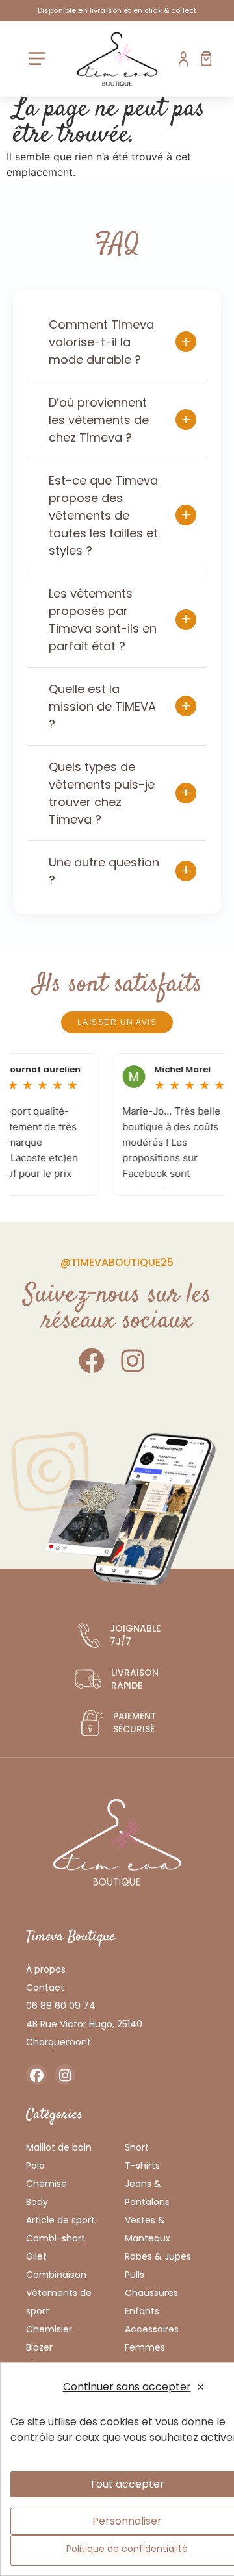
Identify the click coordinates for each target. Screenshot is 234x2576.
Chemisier (49, 2329)
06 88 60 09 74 (61, 2006)
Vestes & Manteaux (148, 2229)
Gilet (36, 2256)
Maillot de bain (59, 2147)
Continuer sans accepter (127, 2387)
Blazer (39, 2347)
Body (37, 2202)
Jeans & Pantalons (147, 2193)
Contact (45, 1988)
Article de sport (60, 2220)
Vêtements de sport (59, 2302)
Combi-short (56, 2238)
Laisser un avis (117, 1022)
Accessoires (152, 2329)
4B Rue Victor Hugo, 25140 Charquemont (84, 2033)
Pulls (135, 2275)
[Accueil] (117, 59)
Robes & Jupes (158, 2256)
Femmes (145, 2347)
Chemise (46, 2184)
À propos (46, 1969)
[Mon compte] (184, 59)
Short (137, 2147)
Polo (35, 2166)
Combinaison (56, 2275)
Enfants (142, 2311)
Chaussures (151, 2293)
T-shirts (142, 2166)
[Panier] (206, 59)
